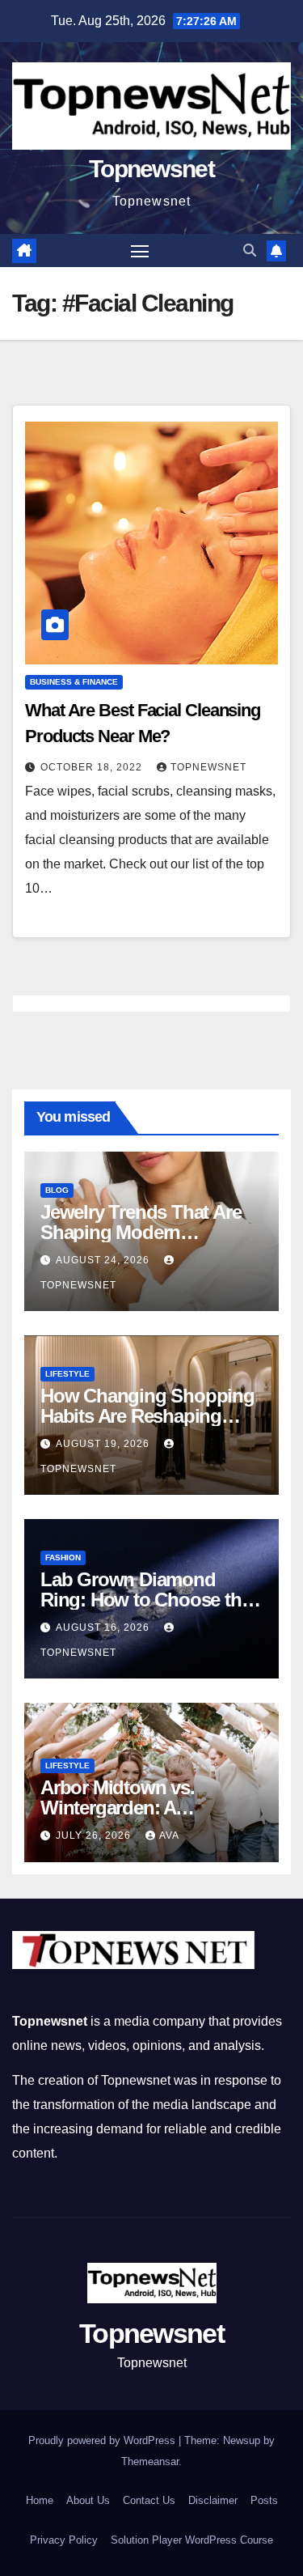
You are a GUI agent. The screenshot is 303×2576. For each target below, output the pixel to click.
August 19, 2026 (104, 1444)
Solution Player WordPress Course (192, 2540)
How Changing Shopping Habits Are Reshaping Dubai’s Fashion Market (147, 1416)
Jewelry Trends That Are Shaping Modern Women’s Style (141, 1232)
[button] (250, 250)
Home (40, 2500)
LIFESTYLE (67, 1374)
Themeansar (150, 2461)
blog (57, 1190)
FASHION (63, 1557)
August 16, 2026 (104, 1628)
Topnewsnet (151, 169)
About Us (88, 2500)
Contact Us (149, 2500)
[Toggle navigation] (140, 251)
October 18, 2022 (93, 767)
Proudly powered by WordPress (103, 2440)
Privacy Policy (64, 2540)
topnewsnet (208, 767)
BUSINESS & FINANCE (74, 682)
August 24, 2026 (104, 1260)
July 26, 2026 (95, 1835)
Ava (169, 1835)
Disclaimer (213, 2500)
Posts (264, 2500)
